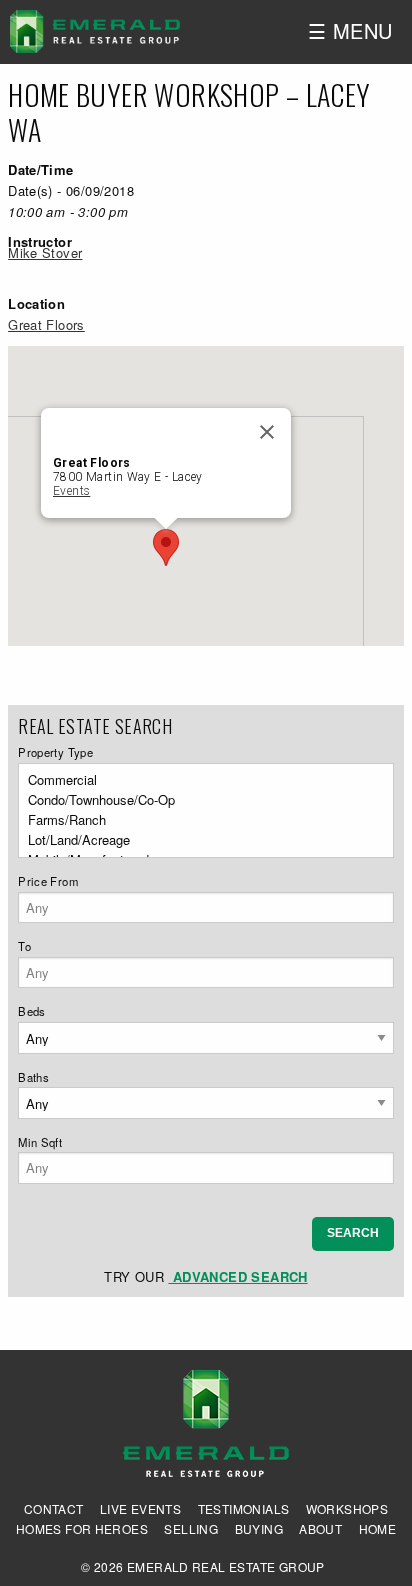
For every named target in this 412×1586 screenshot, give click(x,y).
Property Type (55, 752)
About (320, 1529)
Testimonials (244, 1509)
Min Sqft (40, 1142)
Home (378, 1529)
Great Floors (46, 324)
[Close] (267, 432)
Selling (191, 1529)
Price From (48, 881)
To (24, 946)
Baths (33, 1077)
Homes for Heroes (82, 1529)
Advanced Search (237, 1276)
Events (71, 491)
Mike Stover (45, 252)
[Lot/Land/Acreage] (200, 840)
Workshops (347, 1509)
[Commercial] (200, 780)
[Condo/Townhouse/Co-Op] (200, 800)
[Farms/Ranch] (200, 820)
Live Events (140, 1509)
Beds (32, 1011)
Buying (259, 1529)
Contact (54, 1509)
